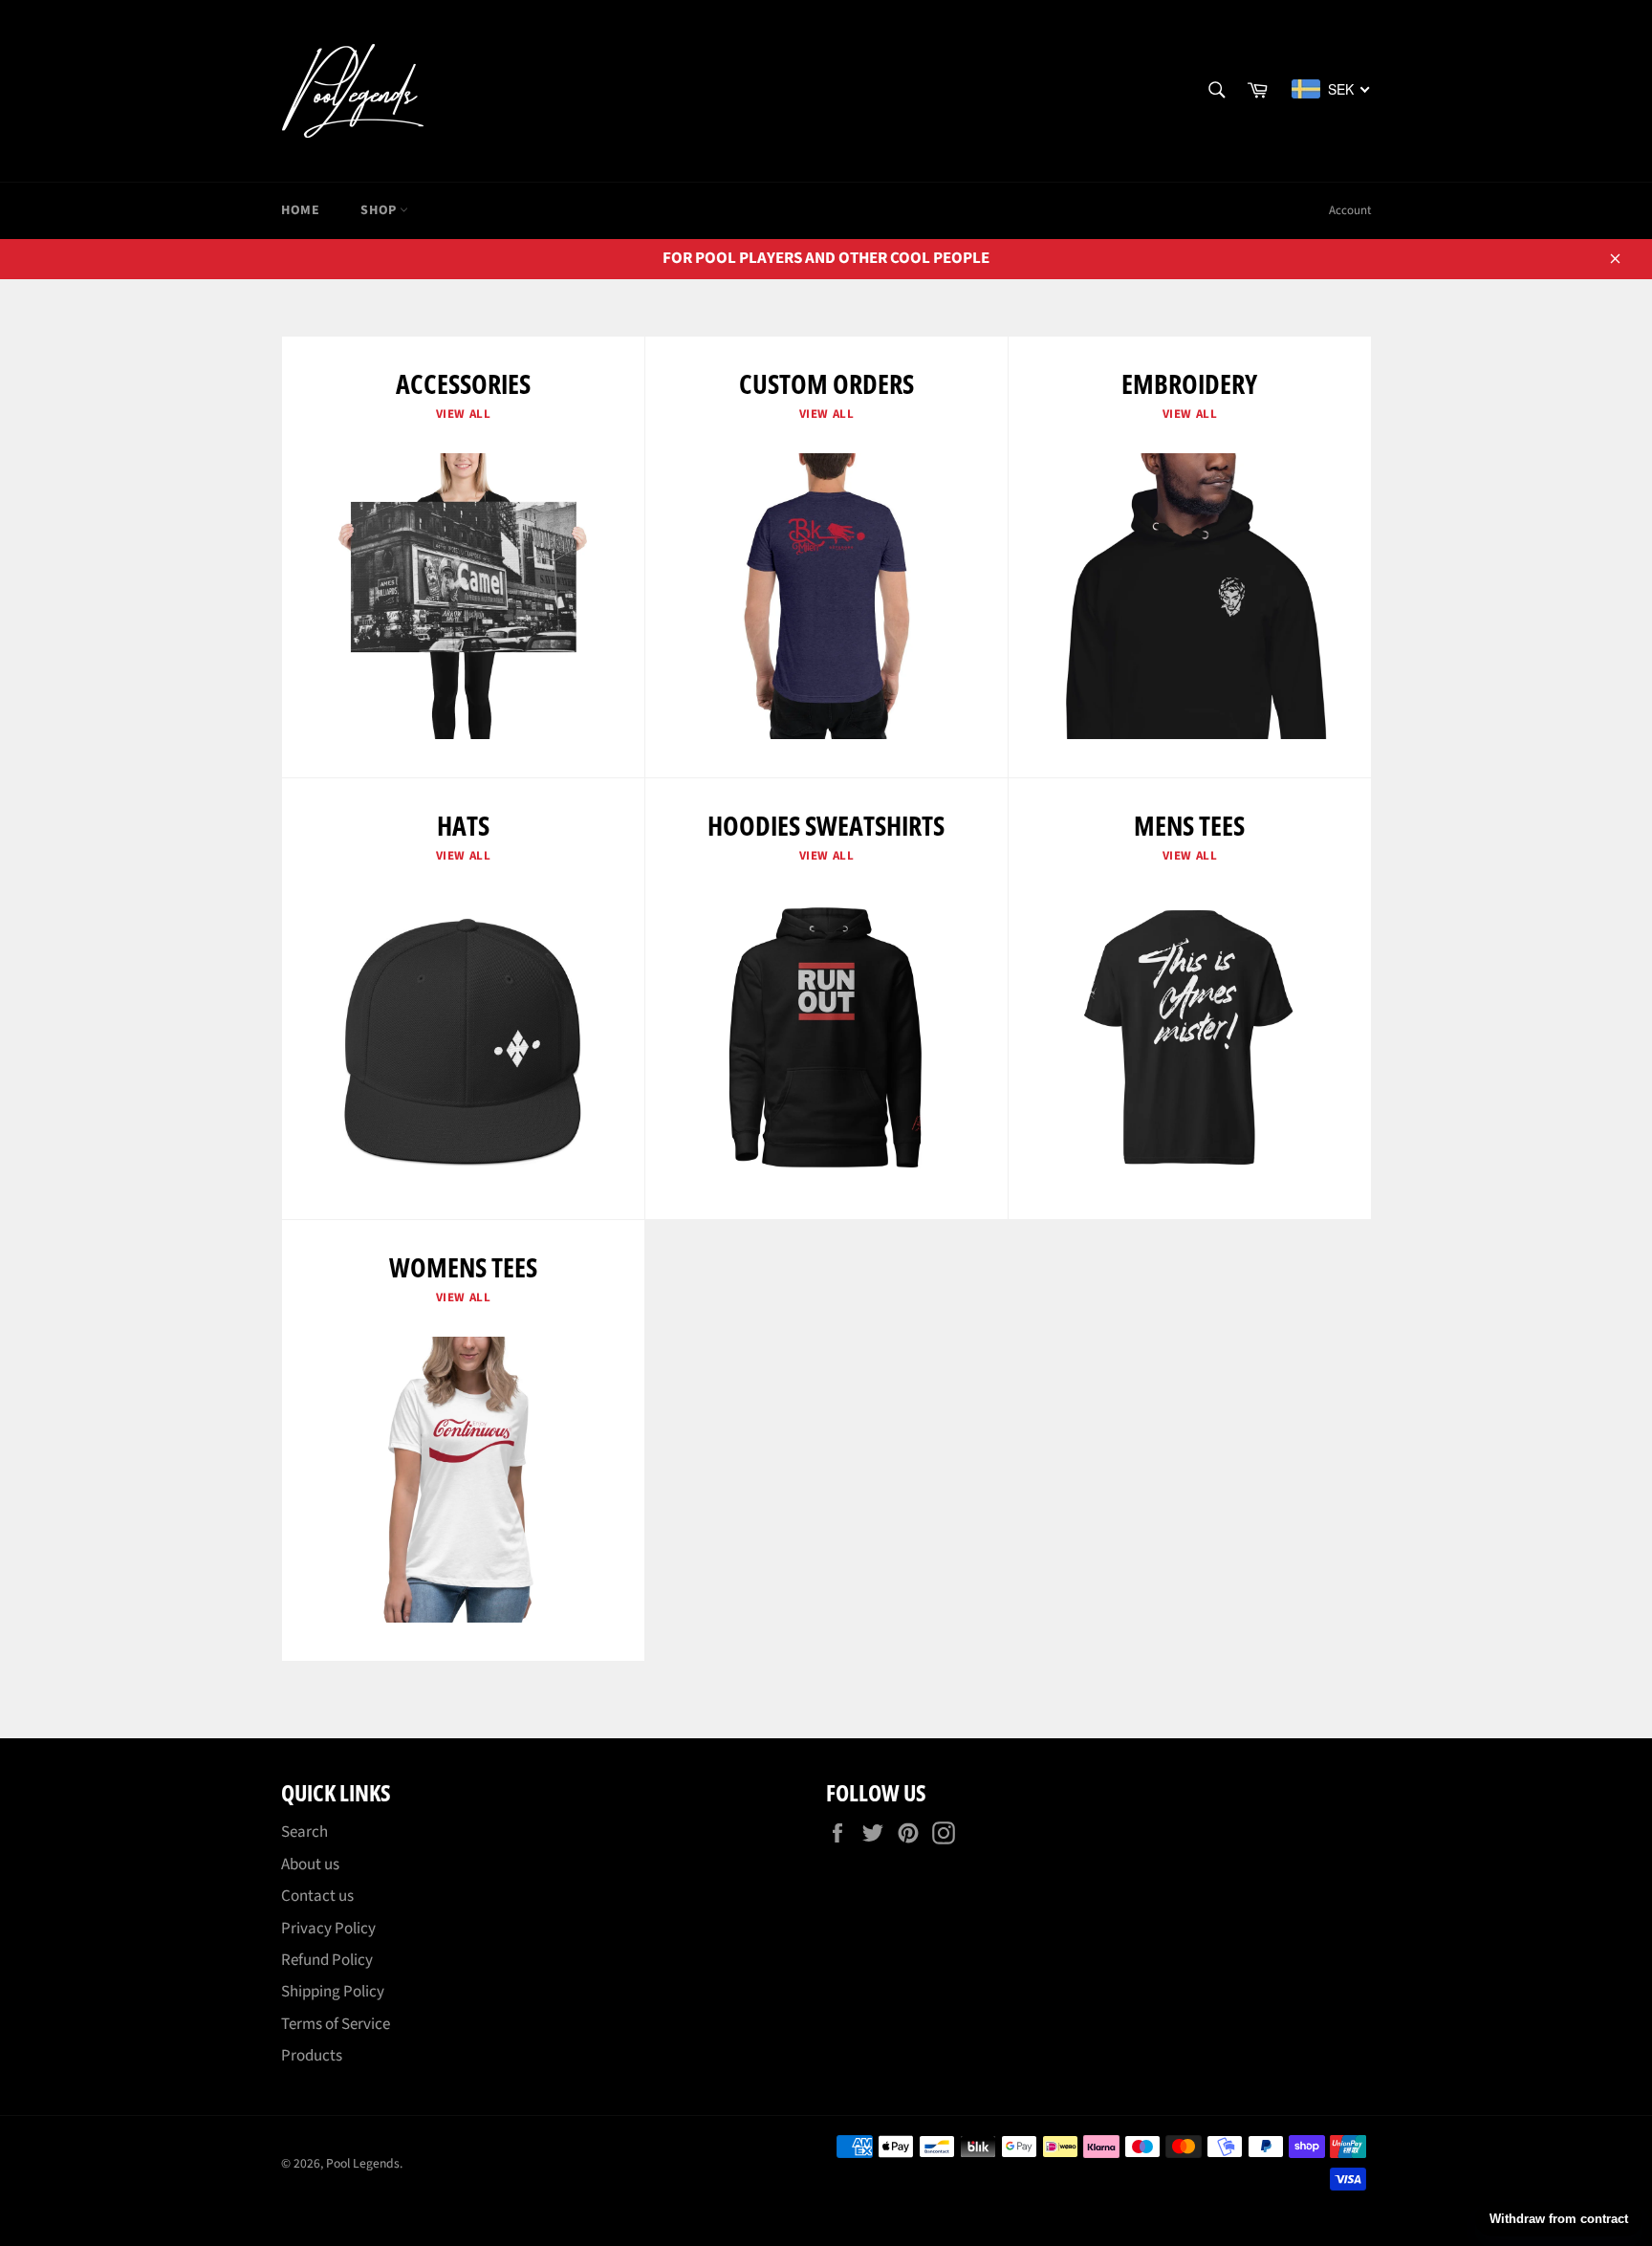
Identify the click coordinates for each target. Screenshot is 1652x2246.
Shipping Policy (333, 1992)
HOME (300, 210)
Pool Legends (363, 2163)
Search (304, 1832)
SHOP (380, 210)
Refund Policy (327, 1960)
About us (310, 1864)
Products (312, 2056)
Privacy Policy (328, 1929)
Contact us (317, 1896)
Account (1350, 210)
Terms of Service (336, 2024)
